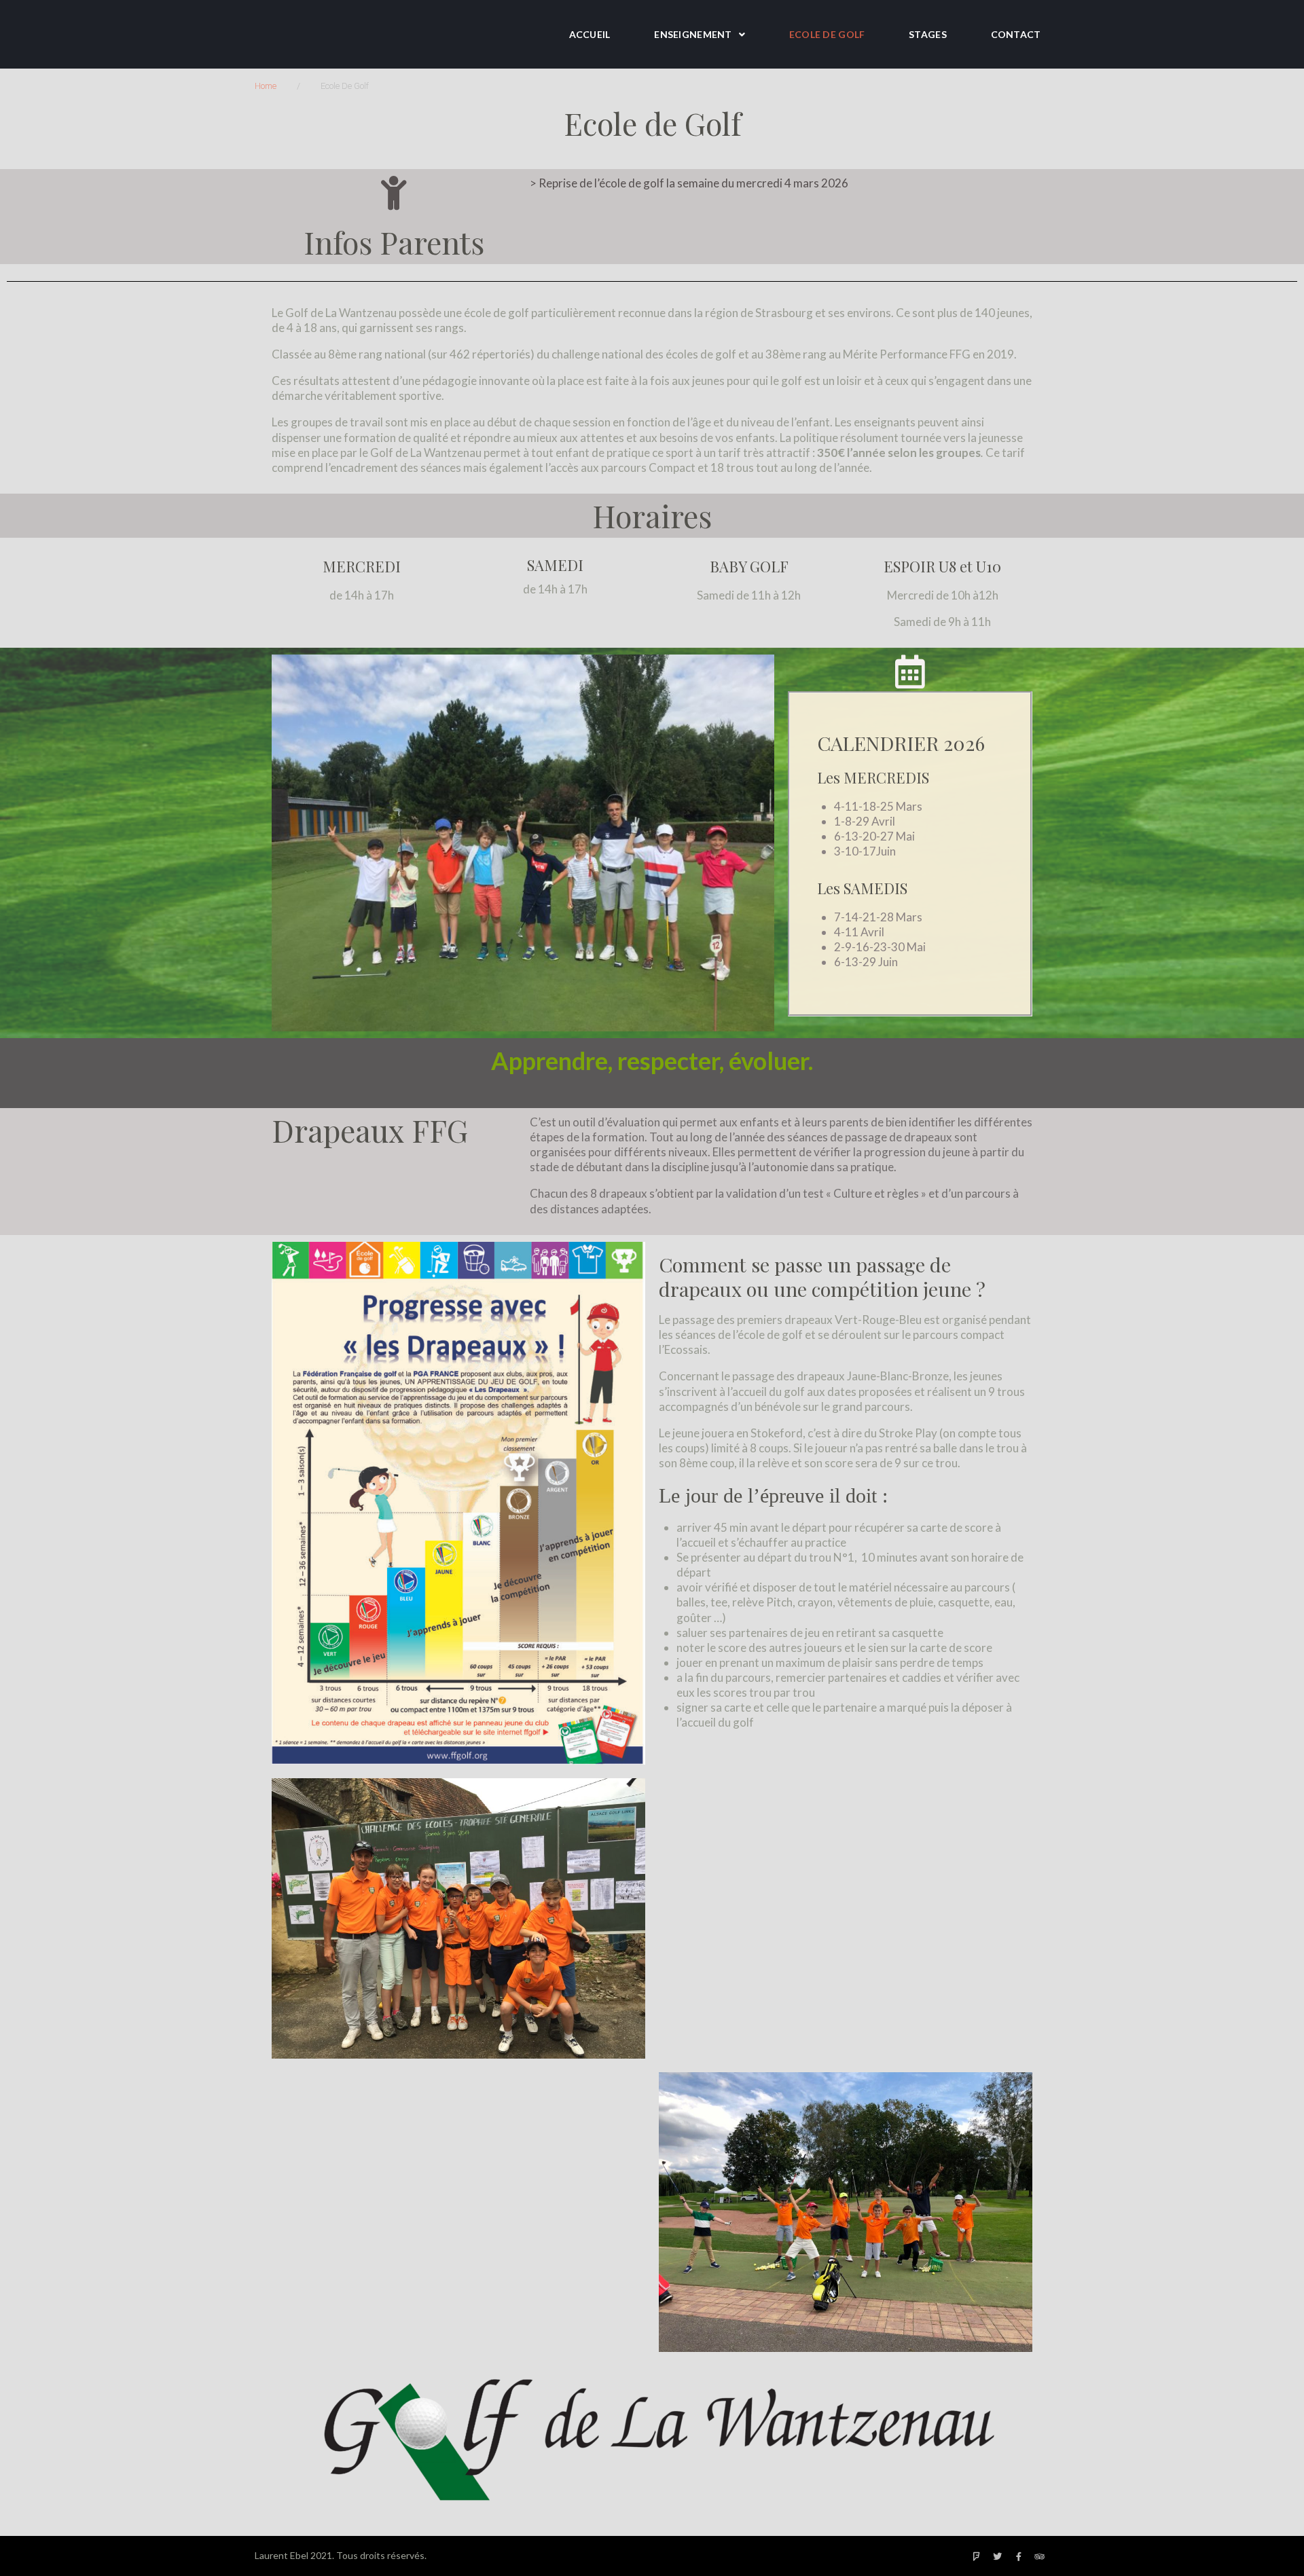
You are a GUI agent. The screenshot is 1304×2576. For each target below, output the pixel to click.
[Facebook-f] (1019, 2557)
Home (266, 86)
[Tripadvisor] (1040, 2557)
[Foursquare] (977, 2557)
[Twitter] (998, 2557)
